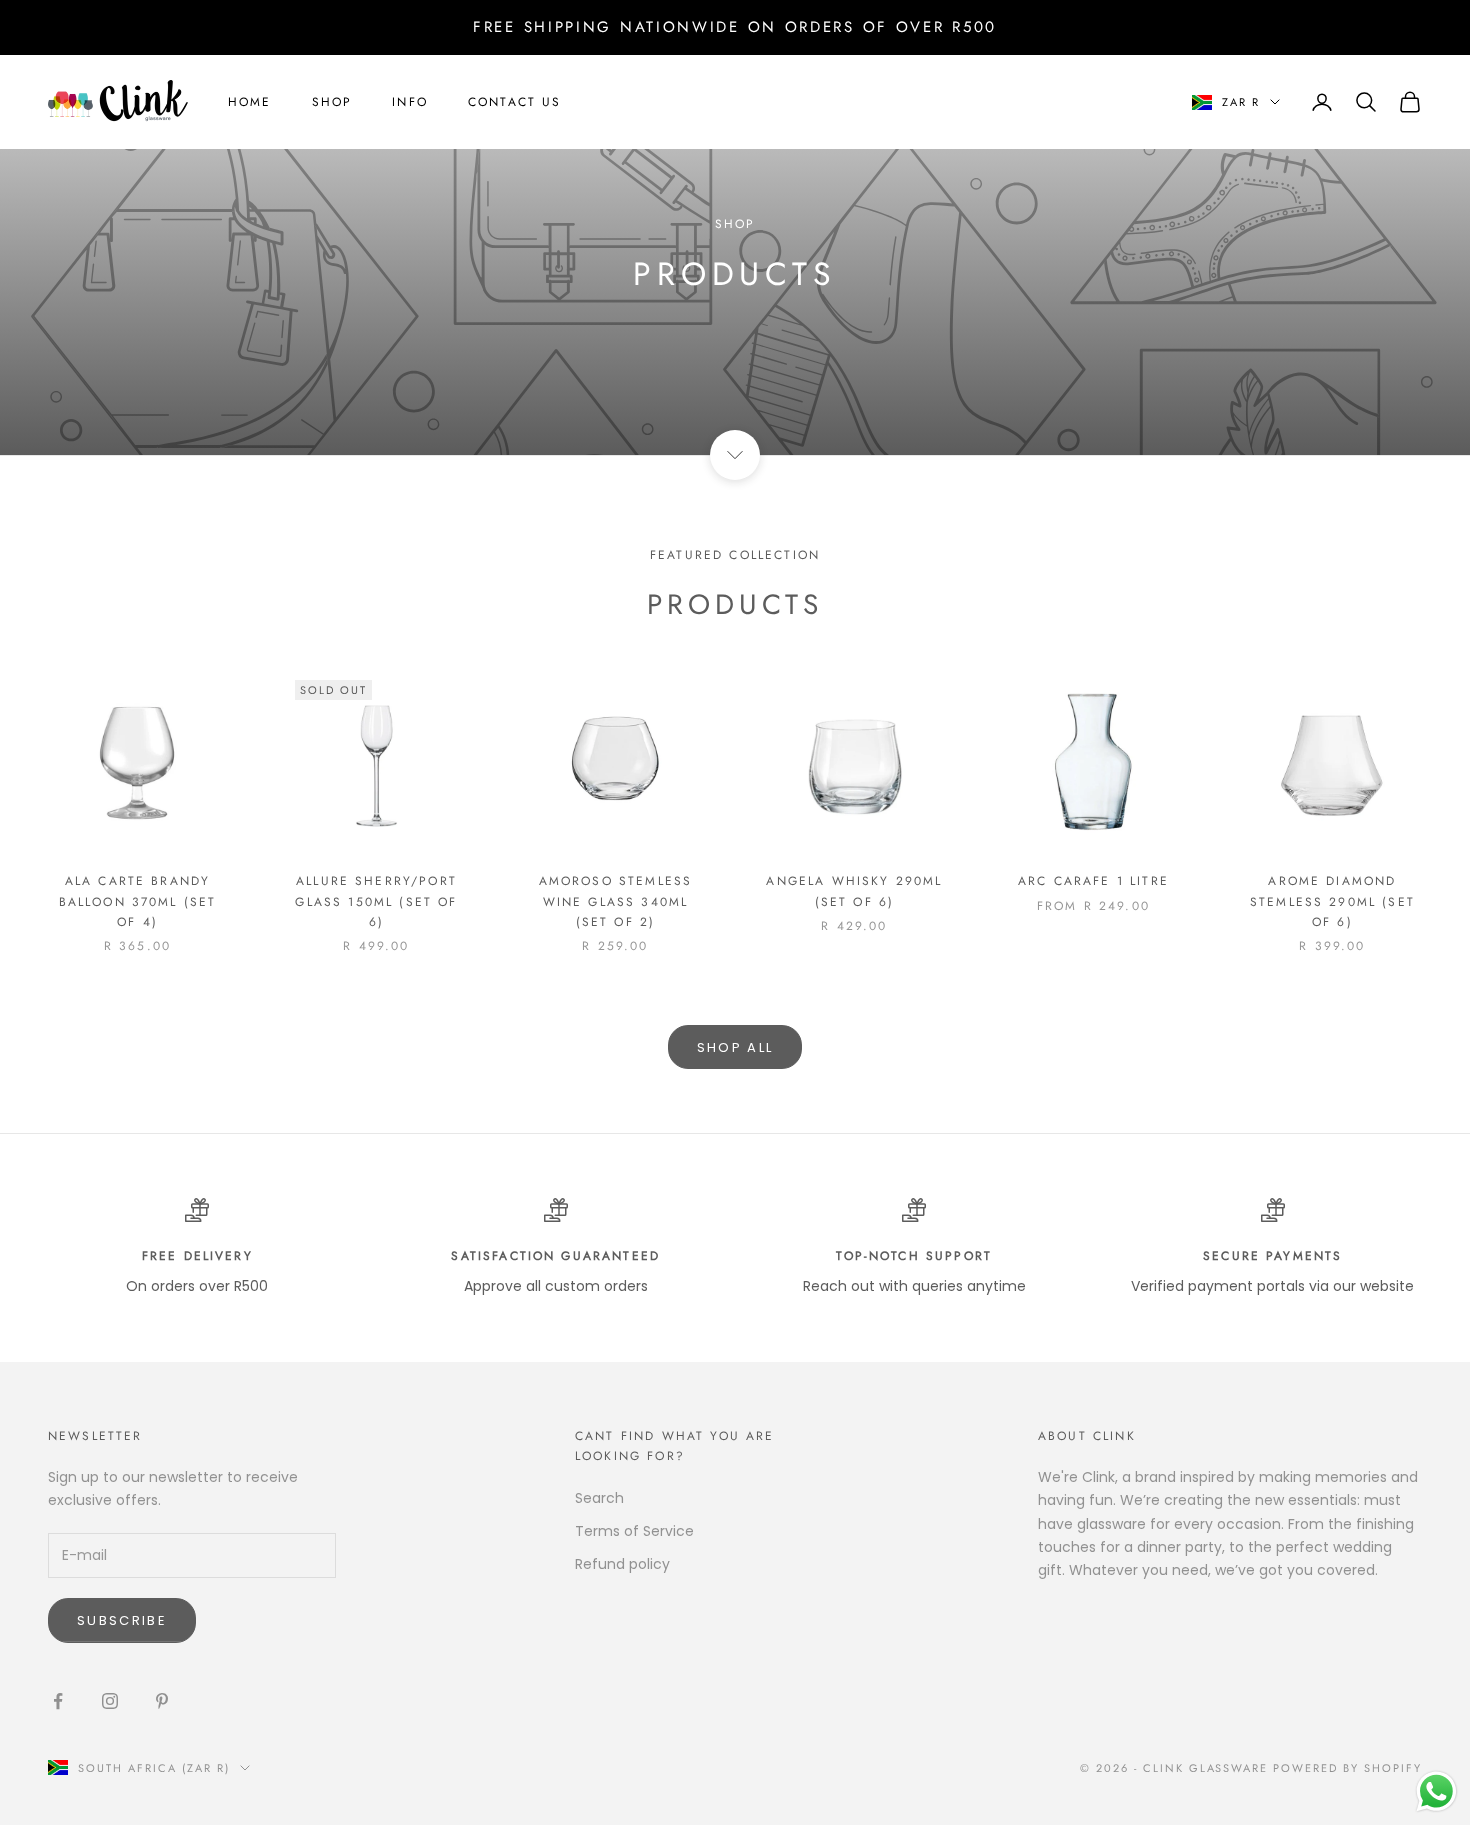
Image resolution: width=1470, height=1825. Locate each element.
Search (599, 1498)
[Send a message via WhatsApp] (1436, 1791)
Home (250, 102)
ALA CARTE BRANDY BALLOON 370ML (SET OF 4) (138, 901)
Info (410, 102)
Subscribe (122, 1620)
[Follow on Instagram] (110, 1701)
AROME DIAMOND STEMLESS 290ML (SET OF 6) (1332, 901)
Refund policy (622, 1564)
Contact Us (515, 102)
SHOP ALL (735, 1047)
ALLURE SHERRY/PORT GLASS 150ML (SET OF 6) (376, 901)
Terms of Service (634, 1531)
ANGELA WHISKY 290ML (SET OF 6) (854, 891)
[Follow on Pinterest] (162, 1701)
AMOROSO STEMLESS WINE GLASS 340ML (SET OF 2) (616, 901)
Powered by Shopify (1347, 1768)
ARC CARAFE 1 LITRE (1093, 881)
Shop (332, 102)
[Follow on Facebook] (58, 1701)
